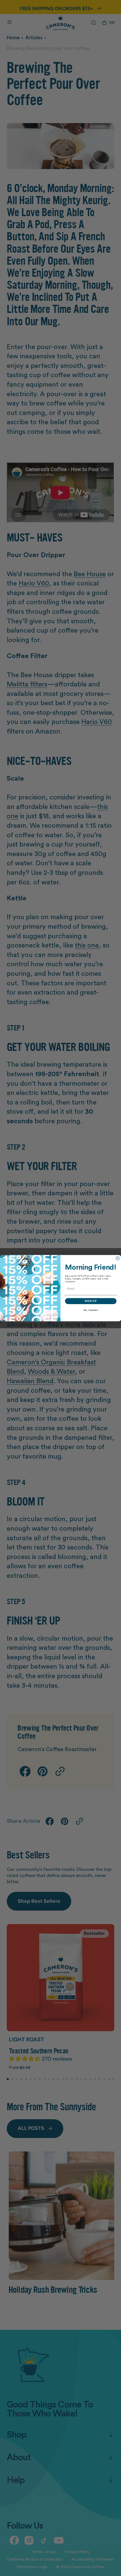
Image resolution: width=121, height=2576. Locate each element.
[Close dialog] (118, 1258)
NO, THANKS (91, 1310)
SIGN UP (91, 1301)
